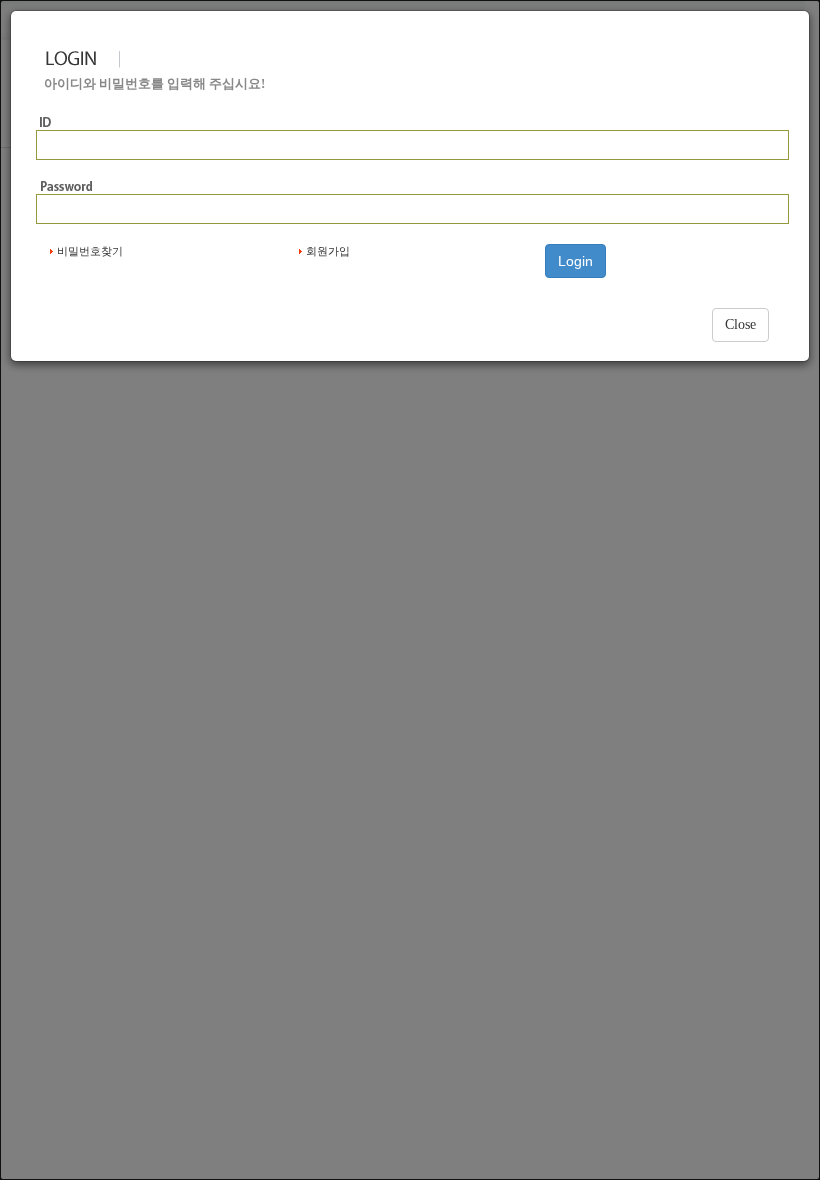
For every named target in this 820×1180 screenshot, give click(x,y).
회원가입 (328, 251)
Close (740, 324)
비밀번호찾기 (90, 251)
